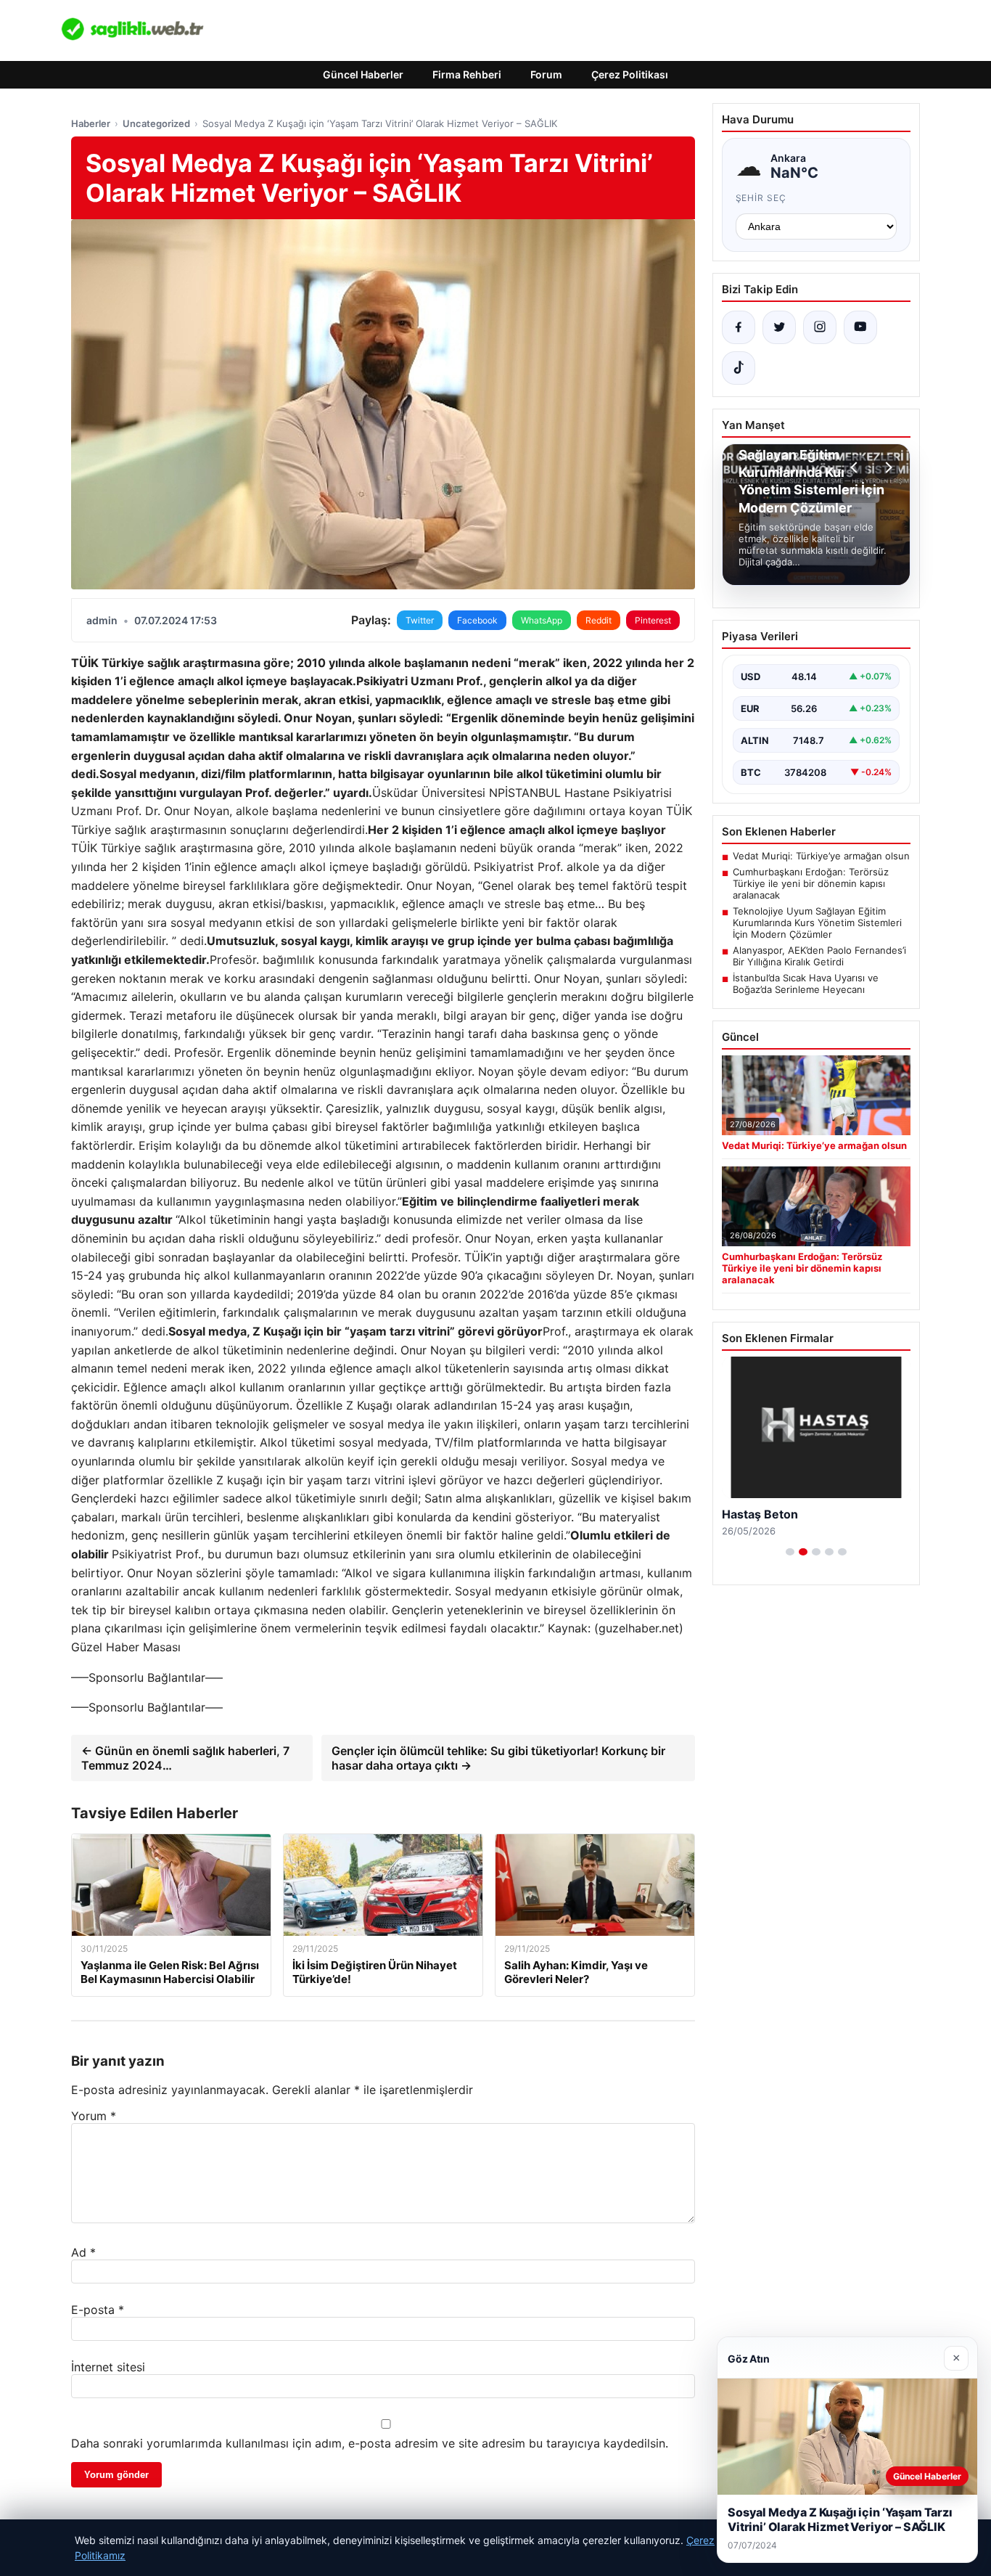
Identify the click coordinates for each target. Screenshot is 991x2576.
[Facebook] (739, 327)
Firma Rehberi (467, 74)
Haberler (91, 123)
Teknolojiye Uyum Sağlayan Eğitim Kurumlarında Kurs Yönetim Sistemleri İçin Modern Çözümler (817, 923)
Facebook (477, 620)
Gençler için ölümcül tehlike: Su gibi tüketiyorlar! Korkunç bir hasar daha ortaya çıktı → (498, 1758)
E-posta (98, 2310)
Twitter (420, 620)
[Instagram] (820, 327)
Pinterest (653, 620)
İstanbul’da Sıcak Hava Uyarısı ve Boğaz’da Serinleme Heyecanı (806, 984)
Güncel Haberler (363, 74)
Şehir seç (761, 198)
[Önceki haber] (856, 467)
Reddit (599, 620)
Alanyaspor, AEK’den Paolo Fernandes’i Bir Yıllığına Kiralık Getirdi (819, 956)
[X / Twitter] (779, 327)
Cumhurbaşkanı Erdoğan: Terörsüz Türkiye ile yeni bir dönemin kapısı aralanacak (811, 883)
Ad (83, 2252)
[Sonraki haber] (887, 467)
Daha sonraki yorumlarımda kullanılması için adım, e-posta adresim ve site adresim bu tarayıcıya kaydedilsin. (370, 2443)
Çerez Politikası (630, 74)
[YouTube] (860, 327)
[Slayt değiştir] (790, 1552)
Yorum (94, 2116)
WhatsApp (542, 620)
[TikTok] (739, 368)
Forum (546, 74)
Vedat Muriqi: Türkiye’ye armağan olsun (821, 856)
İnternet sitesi (108, 2367)
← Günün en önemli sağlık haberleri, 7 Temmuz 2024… (185, 1758)
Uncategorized (156, 123)
